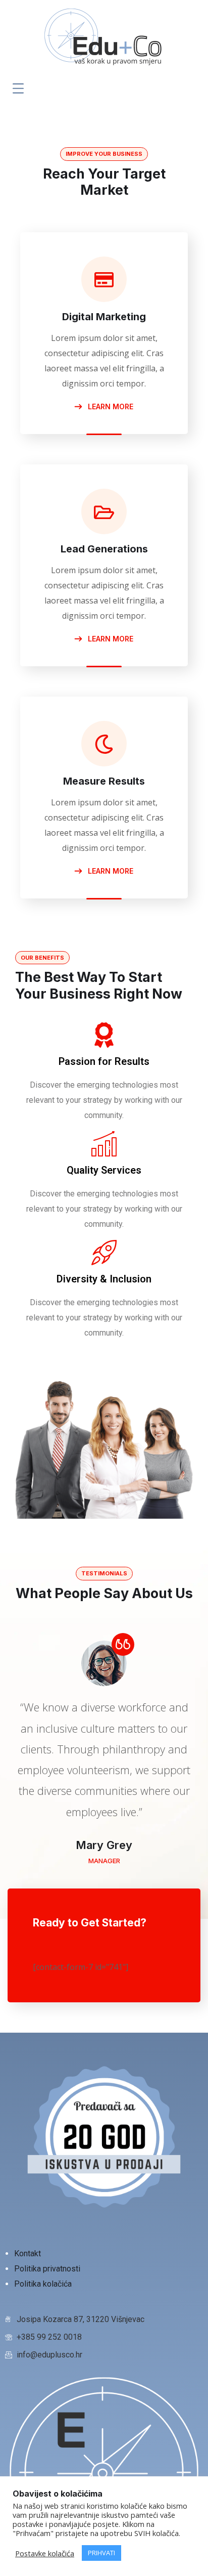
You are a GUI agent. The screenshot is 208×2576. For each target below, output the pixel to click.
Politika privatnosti (48, 2269)
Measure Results (104, 781)
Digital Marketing (104, 317)
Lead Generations (104, 549)
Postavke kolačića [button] (45, 2553)
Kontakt (29, 2253)
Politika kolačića (43, 2284)
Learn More (110, 406)
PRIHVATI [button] (101, 2553)
